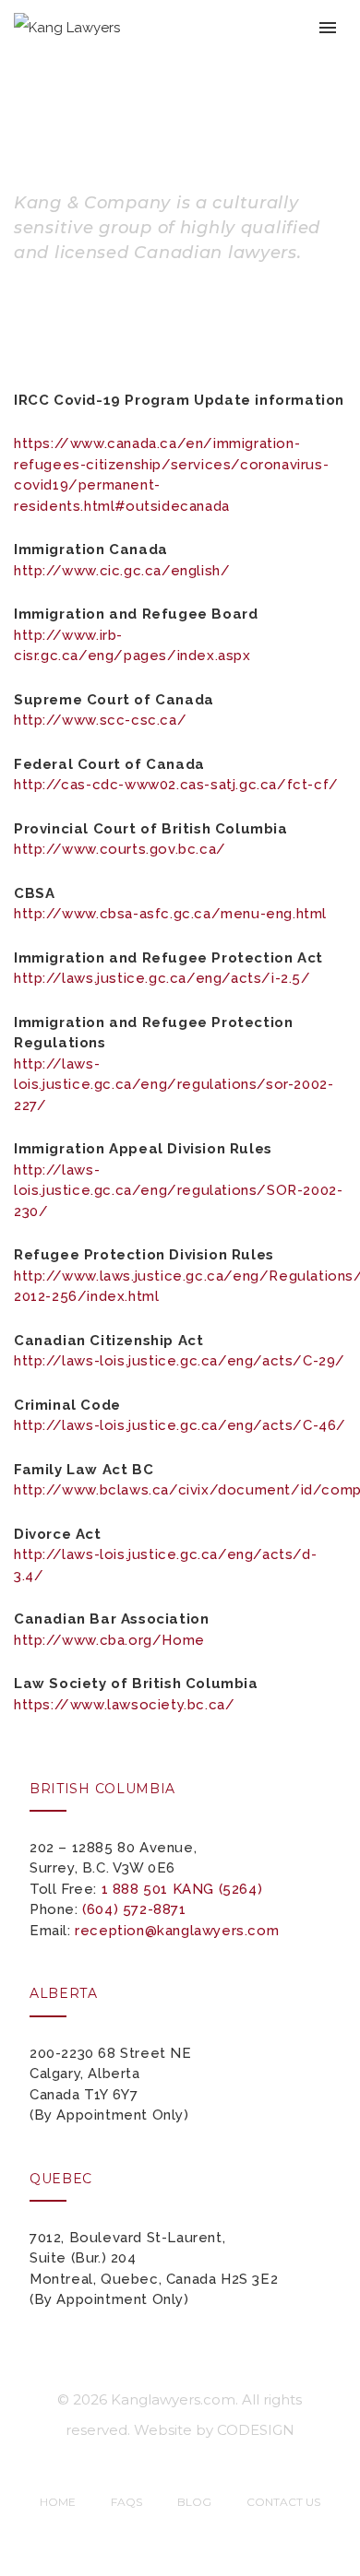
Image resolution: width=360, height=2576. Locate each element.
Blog (194, 2502)
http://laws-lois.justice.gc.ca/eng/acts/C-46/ (180, 1425)
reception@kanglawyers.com (177, 1931)
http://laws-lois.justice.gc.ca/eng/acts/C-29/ (180, 1361)
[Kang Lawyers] (67, 27)
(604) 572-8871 (134, 1909)
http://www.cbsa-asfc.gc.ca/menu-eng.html (170, 914)
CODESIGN (256, 2430)
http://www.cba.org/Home (109, 1640)
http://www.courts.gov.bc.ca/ (120, 849)
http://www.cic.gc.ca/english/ (122, 571)
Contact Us (283, 2502)
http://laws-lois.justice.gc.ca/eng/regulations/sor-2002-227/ (174, 1085)
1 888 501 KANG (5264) (182, 1889)
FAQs (126, 2502)
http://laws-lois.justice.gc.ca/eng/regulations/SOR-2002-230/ (178, 1191)
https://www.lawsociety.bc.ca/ (124, 1705)
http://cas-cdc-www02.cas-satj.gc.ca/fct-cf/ (176, 785)
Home (58, 2502)
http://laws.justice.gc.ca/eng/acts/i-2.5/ (162, 978)
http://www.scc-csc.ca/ (100, 720)
